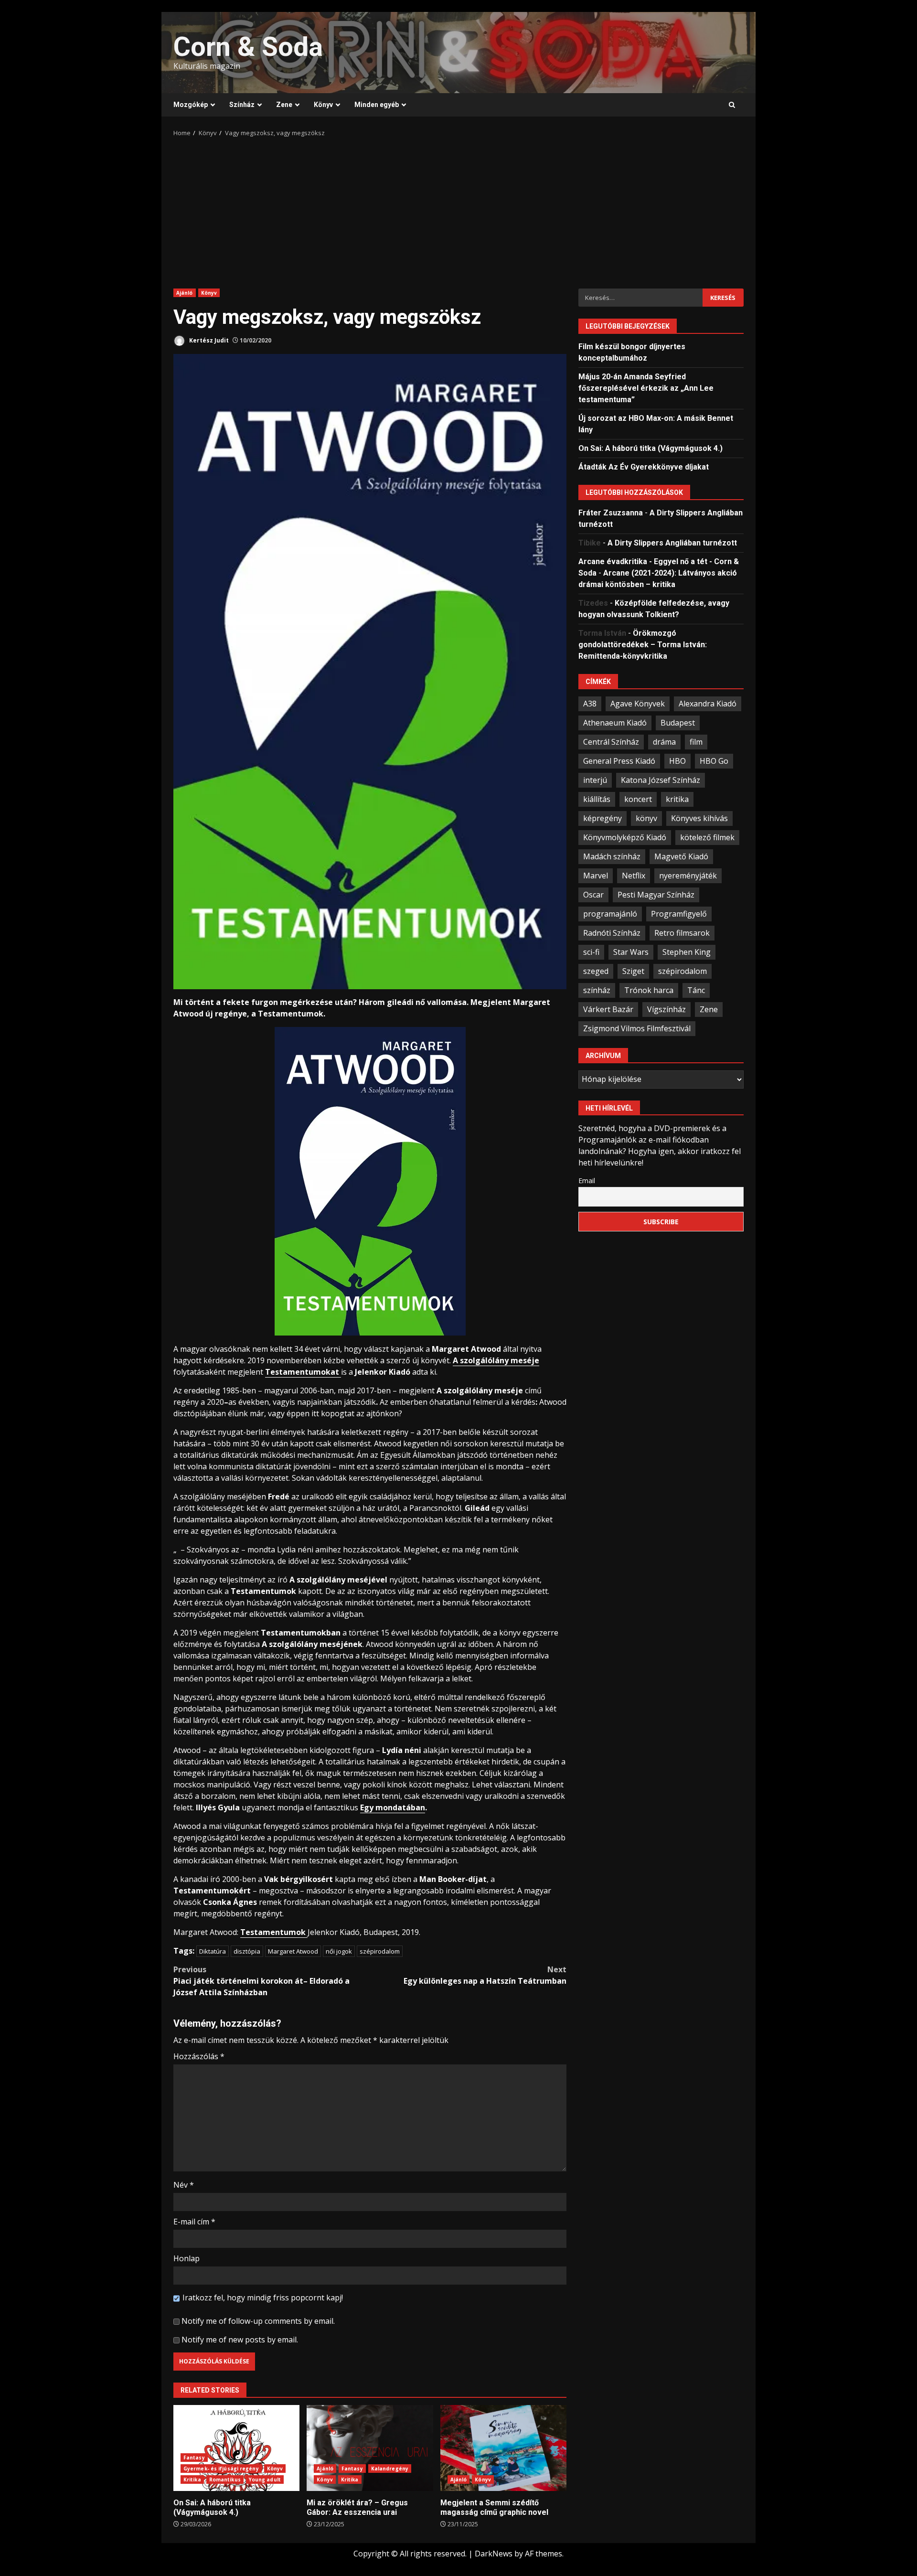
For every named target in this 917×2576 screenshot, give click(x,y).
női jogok (339, 1951)
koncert (638, 799)
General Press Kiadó (619, 760)
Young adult (265, 2480)
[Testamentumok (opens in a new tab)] (307, 1932)
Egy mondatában (393, 1807)
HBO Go (714, 760)
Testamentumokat (302, 1372)
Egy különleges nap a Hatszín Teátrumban (485, 1975)
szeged (596, 971)
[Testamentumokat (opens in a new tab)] (340, 1372)
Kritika (192, 2480)
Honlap (187, 2258)
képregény (602, 818)
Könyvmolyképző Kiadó (625, 837)
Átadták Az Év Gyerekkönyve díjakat (644, 466)
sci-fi (591, 951)
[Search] (732, 105)
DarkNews (494, 2554)
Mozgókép (191, 105)
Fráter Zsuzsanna (611, 512)
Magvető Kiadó (681, 856)
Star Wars (631, 951)
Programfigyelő (679, 913)
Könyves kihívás (699, 818)
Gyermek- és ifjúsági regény (221, 2469)
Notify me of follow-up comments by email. (258, 2321)
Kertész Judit (208, 340)
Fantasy (194, 2458)
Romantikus (225, 2480)
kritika (677, 799)
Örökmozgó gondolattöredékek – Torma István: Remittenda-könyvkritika (643, 644)
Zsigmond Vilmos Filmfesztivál (637, 1028)
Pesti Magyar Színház (656, 894)
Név (184, 2185)
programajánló (610, 913)
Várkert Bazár (608, 1009)
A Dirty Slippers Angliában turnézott (672, 542)
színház (597, 990)
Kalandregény (390, 2469)
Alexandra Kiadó (708, 703)
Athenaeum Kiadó (615, 722)
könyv (646, 818)
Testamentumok (273, 1932)
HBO (677, 760)
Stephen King (687, 951)
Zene (284, 105)
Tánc (696, 990)
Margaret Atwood (293, 1951)
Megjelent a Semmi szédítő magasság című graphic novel (503, 2448)
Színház (242, 105)
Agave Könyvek (638, 703)
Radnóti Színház (612, 932)
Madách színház (612, 856)
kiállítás (597, 799)
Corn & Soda (248, 47)
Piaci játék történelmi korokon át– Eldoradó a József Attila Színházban (261, 1981)
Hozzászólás (199, 2056)
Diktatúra (213, 1951)
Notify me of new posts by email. (240, 2340)
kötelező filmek (707, 837)
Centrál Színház (611, 741)
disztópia (247, 1951)
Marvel (596, 875)
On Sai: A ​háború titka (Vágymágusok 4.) (236, 2448)
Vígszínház (666, 1009)
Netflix (634, 875)
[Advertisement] (458, 210)
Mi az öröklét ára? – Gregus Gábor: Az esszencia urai (370, 2448)
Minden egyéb (377, 105)
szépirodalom (380, 1951)
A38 (590, 703)
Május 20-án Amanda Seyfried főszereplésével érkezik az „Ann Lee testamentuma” (646, 388)
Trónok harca (649, 990)
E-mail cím (194, 2222)
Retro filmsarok (682, 932)
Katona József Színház (661, 780)
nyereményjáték (688, 875)
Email (587, 1180)
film (696, 741)
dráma (664, 741)
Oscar (593, 894)
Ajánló (185, 293)
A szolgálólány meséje (496, 1360)
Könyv (323, 105)
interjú (595, 780)
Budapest (678, 722)
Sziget (633, 971)
